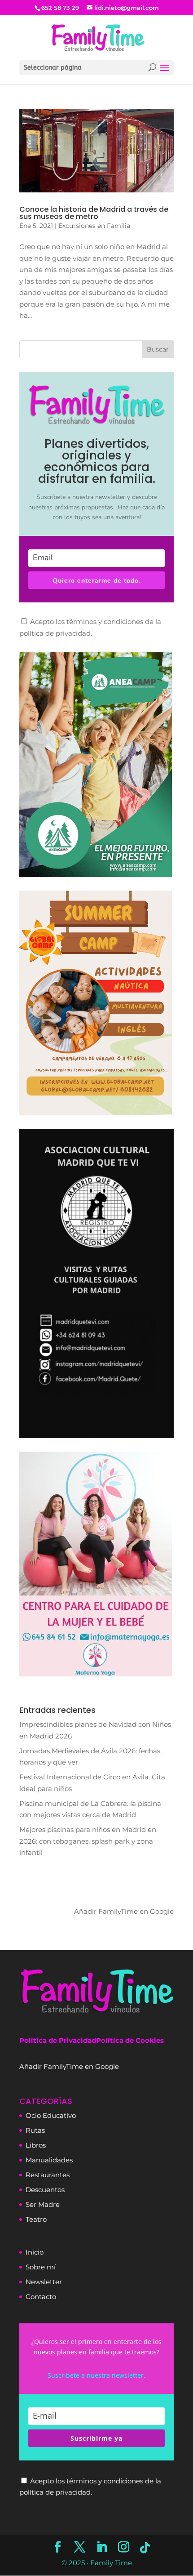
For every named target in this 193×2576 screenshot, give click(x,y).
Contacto (41, 2297)
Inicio (35, 2252)
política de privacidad (55, 633)
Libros (36, 2145)
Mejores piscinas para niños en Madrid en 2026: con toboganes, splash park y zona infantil (88, 1841)
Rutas (35, 2130)
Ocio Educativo (51, 2115)
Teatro (36, 2219)
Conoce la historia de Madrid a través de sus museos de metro (94, 213)
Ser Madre (43, 2204)
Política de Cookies (130, 2040)
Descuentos (45, 2190)
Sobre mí (41, 2267)
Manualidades (49, 2160)
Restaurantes (48, 2175)
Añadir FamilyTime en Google (124, 1911)
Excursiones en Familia (94, 226)
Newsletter (44, 2282)
